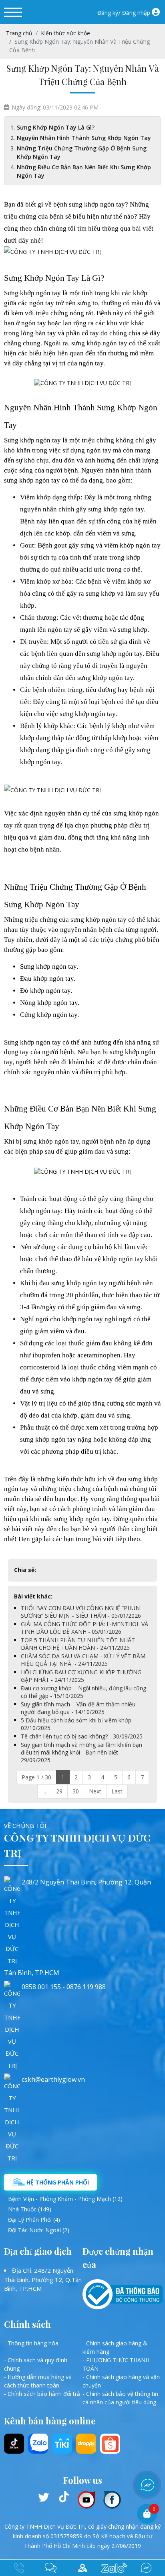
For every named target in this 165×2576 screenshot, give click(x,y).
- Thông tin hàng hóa (31, 2343)
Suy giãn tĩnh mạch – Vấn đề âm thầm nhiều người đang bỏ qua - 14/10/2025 (78, 1708)
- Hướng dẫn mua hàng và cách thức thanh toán (38, 2381)
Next (95, 1791)
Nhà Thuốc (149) (30, 2209)
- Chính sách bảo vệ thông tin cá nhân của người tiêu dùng (120, 2398)
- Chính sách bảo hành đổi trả (42, 2394)
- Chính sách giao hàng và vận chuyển (121, 2381)
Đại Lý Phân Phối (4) (34, 2220)
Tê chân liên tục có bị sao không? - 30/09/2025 (82, 1736)
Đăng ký (108, 13)
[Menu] (13, 12)
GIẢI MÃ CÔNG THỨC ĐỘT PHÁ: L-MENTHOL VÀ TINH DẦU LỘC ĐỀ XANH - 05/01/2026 (85, 1628)
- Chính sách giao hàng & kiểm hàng (115, 2347)
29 (59, 1791)
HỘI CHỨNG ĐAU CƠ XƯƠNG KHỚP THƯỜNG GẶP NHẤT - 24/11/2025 (81, 1676)
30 (76, 1791)
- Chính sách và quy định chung (36, 2364)
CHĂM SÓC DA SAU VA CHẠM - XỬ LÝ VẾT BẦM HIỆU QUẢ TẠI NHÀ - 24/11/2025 (83, 1660)
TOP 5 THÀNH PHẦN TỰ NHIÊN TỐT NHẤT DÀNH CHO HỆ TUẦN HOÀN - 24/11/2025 (78, 1644)
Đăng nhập (136, 13)
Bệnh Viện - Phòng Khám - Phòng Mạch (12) (65, 2199)
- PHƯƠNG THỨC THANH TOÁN (116, 2364)
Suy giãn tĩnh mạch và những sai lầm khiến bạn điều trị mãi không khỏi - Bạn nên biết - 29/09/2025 (81, 1752)
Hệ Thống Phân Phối (57, 2182)
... (44, 1791)
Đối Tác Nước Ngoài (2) (39, 2230)
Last (117, 1791)
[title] (51, 2568)
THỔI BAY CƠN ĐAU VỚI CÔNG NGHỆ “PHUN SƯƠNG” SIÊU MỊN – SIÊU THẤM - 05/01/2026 (81, 1612)
